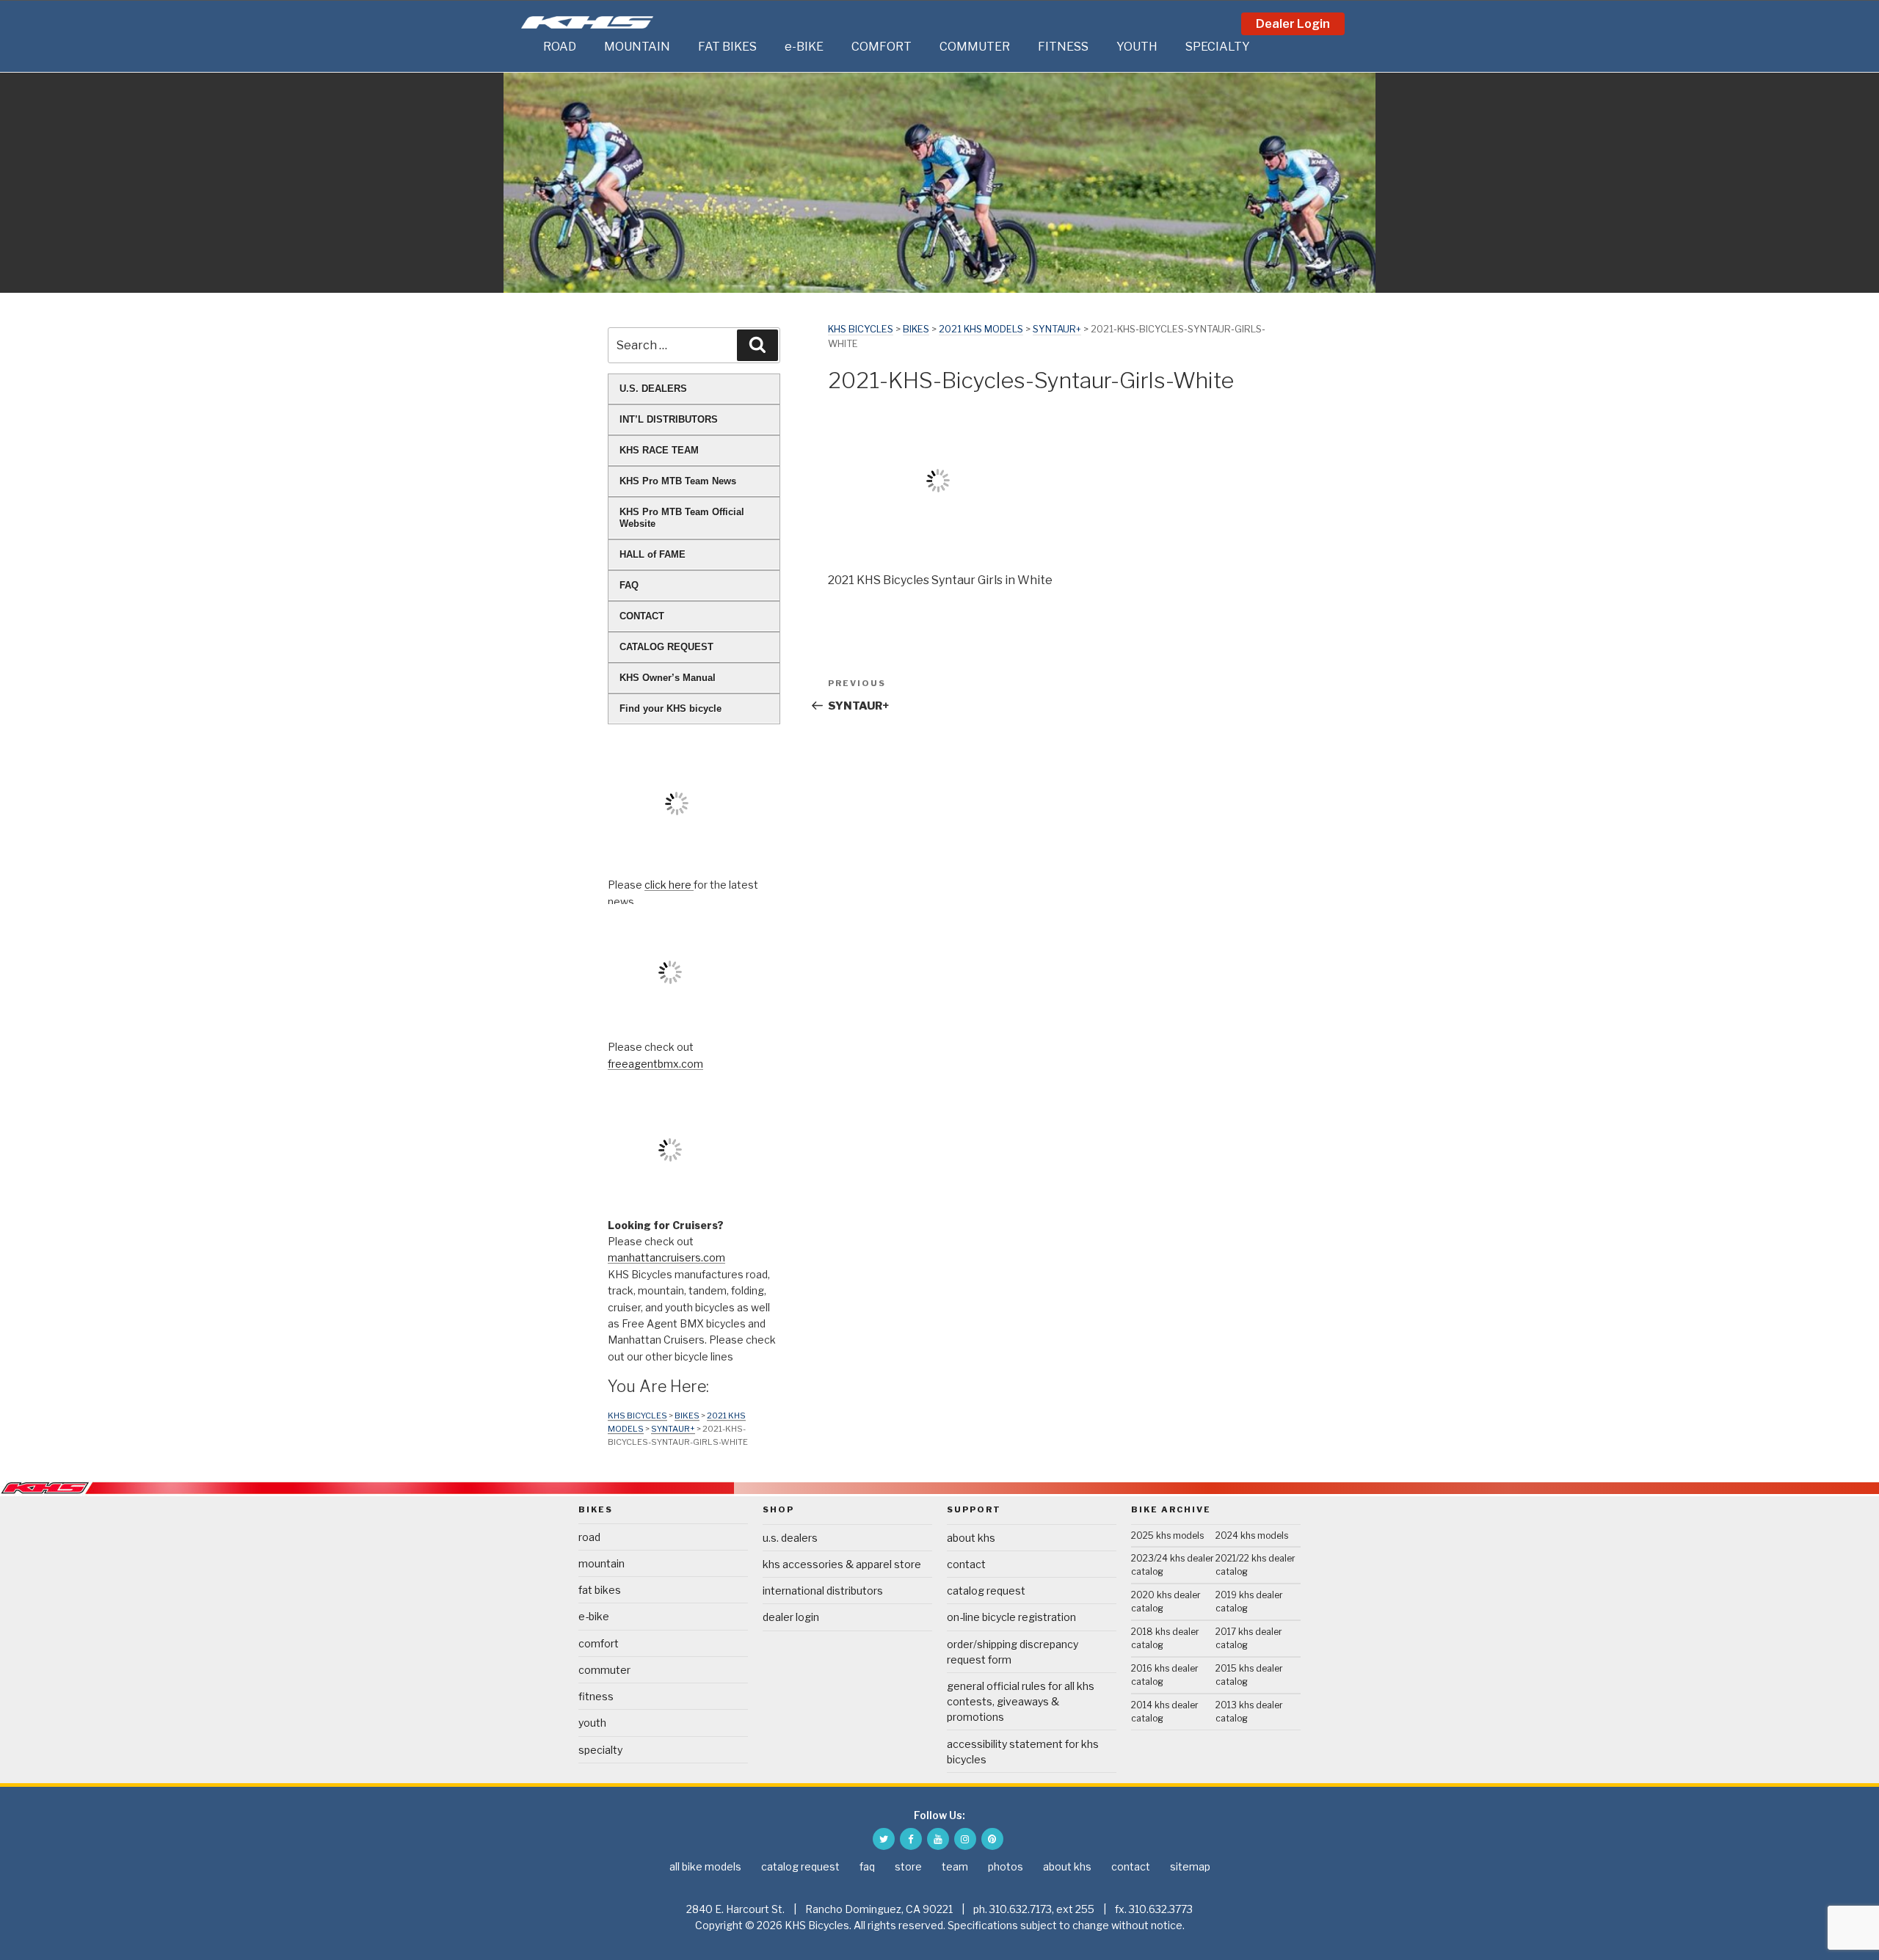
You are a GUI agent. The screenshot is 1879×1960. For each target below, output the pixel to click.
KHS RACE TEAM (659, 450)
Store (908, 1866)
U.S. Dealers (790, 1538)
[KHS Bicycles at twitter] (884, 1839)
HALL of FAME (653, 554)
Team (955, 1866)
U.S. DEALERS (653, 389)
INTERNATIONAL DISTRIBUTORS (823, 1591)
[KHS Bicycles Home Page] (587, 22)
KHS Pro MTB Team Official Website (682, 518)
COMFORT (882, 47)
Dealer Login (1293, 24)
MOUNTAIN (637, 47)
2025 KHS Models (1167, 1535)
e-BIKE (804, 47)
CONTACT (642, 616)
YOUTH (1137, 47)
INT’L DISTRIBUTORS (669, 419)
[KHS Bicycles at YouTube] (938, 1839)
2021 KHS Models (981, 329)
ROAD (560, 47)
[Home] (528, 47)
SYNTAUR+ (1057, 329)
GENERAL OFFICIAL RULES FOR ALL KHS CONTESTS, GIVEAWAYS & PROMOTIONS (1021, 1701)
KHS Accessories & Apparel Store (842, 1564)
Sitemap (1190, 1866)
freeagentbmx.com (655, 1064)
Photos (1006, 1866)
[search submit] (757, 345)
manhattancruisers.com (666, 1257)
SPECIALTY (1218, 47)
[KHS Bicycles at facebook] (911, 1839)
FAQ (629, 585)
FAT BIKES (727, 47)
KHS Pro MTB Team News (678, 481)
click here (669, 885)
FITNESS (1063, 47)
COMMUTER (975, 47)
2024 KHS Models (1252, 1535)
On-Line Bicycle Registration (1011, 1617)
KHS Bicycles (861, 329)
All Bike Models (705, 1866)
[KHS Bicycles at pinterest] (992, 1839)
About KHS (971, 1538)
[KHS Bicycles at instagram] (965, 1839)
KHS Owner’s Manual (668, 678)
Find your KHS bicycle (670, 708)
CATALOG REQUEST (666, 647)
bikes (916, 329)
